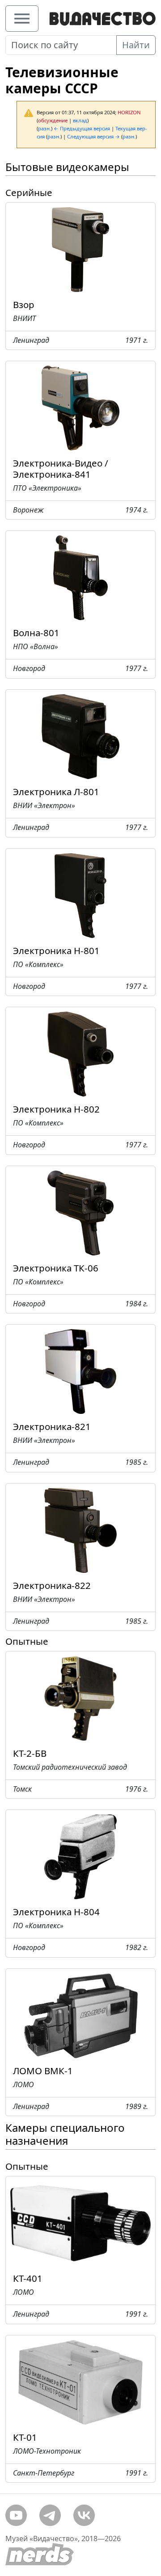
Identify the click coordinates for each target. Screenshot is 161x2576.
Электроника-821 (52, 1426)
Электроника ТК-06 (56, 1268)
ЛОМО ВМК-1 (43, 2071)
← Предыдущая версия (82, 128)
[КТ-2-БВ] (80, 1695)
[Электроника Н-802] (80, 1051)
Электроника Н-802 (56, 1109)
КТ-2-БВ (30, 1753)
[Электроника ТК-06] (80, 1210)
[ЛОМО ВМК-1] (80, 2013)
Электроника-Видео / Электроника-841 (61, 469)
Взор (24, 304)
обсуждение (53, 120)
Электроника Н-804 (56, 1912)
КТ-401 (28, 2278)
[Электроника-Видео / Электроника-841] (80, 405)
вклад (80, 120)
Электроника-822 (52, 1585)
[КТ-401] (80, 2220)
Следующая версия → (93, 136)
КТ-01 (25, 2437)
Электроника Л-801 (56, 792)
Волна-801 (36, 633)
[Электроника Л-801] (80, 734)
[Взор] (80, 246)
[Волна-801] (80, 575)
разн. (44, 128)
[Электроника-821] (80, 1369)
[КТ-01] (80, 2379)
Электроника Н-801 (56, 950)
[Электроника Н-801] (80, 892)
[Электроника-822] (80, 1527)
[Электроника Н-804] (80, 1854)
